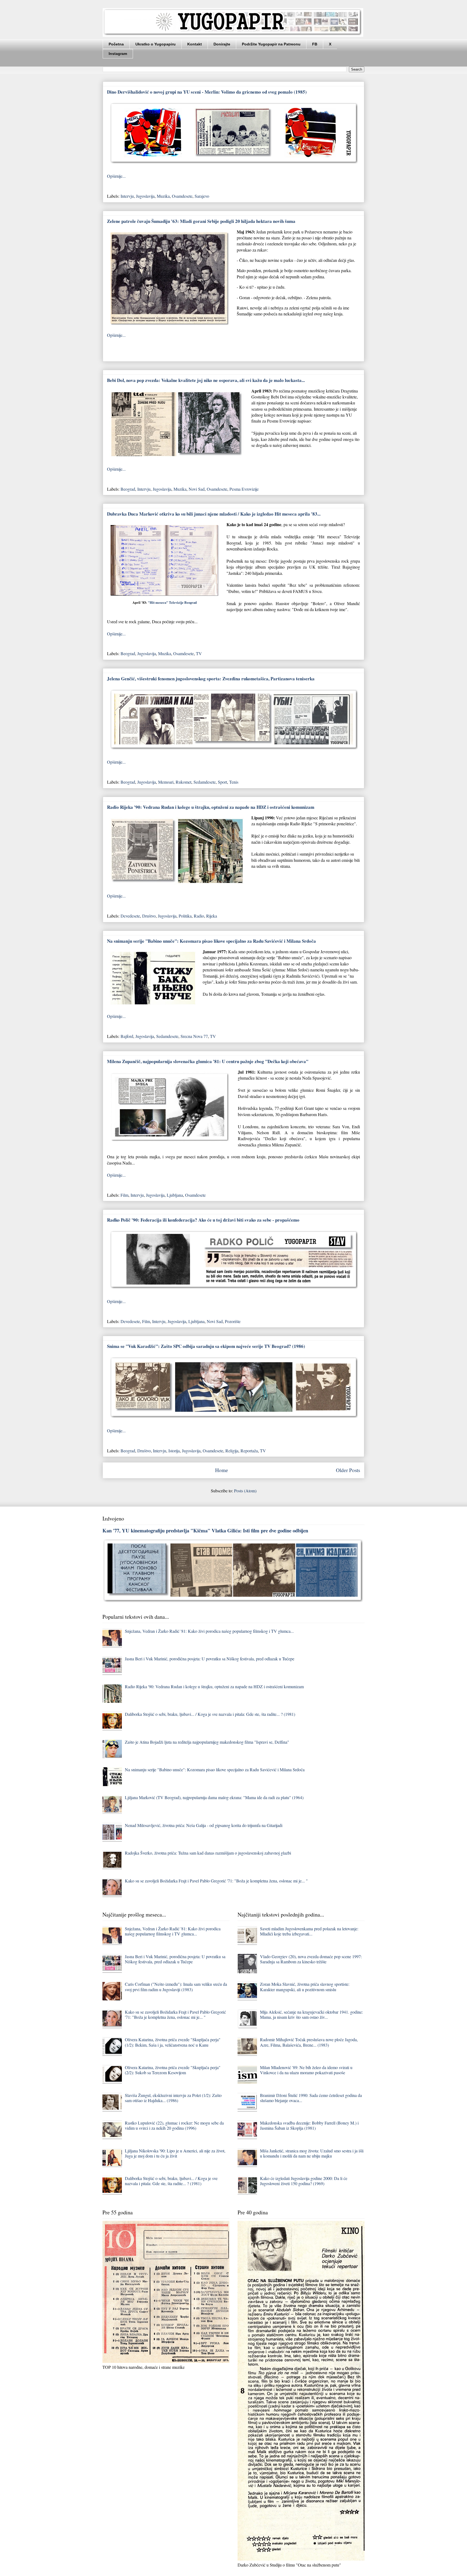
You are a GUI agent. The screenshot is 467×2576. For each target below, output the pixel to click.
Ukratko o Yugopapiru (156, 44)
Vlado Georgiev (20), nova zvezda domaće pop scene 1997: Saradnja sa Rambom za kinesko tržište (311, 1959)
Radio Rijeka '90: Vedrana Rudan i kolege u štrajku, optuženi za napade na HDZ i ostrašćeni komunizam (211, 807)
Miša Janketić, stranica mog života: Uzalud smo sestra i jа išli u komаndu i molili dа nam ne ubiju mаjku (312, 2153)
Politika (185, 916)
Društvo (149, 916)
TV (199, 653)
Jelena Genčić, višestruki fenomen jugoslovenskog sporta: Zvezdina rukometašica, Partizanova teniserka (211, 679)
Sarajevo (202, 196)
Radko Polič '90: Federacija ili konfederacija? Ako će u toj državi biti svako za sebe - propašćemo (203, 1220)
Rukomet (184, 782)
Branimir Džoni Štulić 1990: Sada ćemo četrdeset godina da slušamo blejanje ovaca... (311, 2098)
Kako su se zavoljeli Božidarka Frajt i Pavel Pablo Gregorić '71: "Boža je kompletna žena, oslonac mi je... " (216, 1881)
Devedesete (130, 916)
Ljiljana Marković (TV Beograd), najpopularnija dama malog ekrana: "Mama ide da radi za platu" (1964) (214, 1797)
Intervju (127, 196)
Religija (232, 1451)
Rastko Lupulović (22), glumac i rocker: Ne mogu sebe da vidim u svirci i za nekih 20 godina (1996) (174, 2125)
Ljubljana (175, 1195)
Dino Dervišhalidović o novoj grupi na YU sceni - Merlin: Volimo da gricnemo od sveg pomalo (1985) (207, 92)
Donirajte (222, 44)
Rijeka (212, 916)
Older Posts (348, 1470)
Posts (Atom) (245, 1491)
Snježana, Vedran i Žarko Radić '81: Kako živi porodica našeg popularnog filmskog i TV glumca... (209, 1631)
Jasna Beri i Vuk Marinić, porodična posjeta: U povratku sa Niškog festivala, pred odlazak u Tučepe (210, 1659)
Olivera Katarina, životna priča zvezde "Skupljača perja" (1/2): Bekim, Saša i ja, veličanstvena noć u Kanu (173, 2042)
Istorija (174, 1451)
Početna (116, 44)
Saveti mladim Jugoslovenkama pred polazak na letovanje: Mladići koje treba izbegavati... (309, 1931)
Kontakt (195, 44)
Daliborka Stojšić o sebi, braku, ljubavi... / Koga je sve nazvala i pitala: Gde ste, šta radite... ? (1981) (210, 1714)
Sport (222, 782)
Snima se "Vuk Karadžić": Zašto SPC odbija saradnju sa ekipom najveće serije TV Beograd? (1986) (206, 1346)
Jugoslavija (145, 196)
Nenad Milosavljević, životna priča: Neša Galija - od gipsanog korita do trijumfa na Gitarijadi (204, 1825)
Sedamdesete (205, 782)
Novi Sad (197, 489)
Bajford (127, 1036)
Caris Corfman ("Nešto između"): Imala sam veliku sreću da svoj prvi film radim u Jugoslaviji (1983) (176, 1987)
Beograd (128, 489)
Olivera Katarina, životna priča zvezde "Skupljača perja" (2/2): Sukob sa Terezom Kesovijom (173, 2070)
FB (315, 44)
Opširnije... (116, 176)
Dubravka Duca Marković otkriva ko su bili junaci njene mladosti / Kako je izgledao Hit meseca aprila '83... (214, 514)
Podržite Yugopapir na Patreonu (271, 44)
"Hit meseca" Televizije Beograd (172, 602)
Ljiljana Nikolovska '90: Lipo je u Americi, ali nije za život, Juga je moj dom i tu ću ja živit (175, 2153)
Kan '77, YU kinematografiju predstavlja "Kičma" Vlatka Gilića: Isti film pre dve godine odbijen (205, 1530)
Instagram (118, 54)
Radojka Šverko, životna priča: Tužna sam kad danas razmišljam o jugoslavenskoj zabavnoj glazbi (208, 1853)
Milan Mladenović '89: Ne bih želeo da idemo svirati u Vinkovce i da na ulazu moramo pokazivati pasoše (306, 2070)
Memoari (166, 782)
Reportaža (249, 1451)
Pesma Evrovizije (244, 489)
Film (124, 1195)
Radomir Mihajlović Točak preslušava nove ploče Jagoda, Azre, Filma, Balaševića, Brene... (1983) (309, 2042)
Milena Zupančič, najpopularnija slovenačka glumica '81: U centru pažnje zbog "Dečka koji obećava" (208, 1061)
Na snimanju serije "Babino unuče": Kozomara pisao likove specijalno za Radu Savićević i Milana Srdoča (211, 941)
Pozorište (233, 1321)
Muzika (163, 196)
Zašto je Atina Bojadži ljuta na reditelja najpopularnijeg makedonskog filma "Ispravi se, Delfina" (207, 1742)
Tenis (234, 782)
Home (222, 1470)
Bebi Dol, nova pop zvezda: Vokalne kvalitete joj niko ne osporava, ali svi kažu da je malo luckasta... (206, 380)
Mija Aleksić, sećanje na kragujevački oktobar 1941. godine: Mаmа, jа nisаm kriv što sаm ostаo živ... (311, 2014)
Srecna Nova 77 (194, 1036)
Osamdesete (182, 196)
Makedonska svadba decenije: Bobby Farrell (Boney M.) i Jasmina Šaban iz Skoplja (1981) (309, 2125)
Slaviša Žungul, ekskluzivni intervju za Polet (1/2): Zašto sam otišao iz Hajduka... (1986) (173, 2098)
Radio (199, 916)
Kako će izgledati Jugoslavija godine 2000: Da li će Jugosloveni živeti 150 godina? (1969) (304, 2181)
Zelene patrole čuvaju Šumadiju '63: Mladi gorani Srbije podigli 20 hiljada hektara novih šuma (201, 221)
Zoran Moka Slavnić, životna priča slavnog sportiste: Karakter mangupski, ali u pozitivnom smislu (305, 1987)
